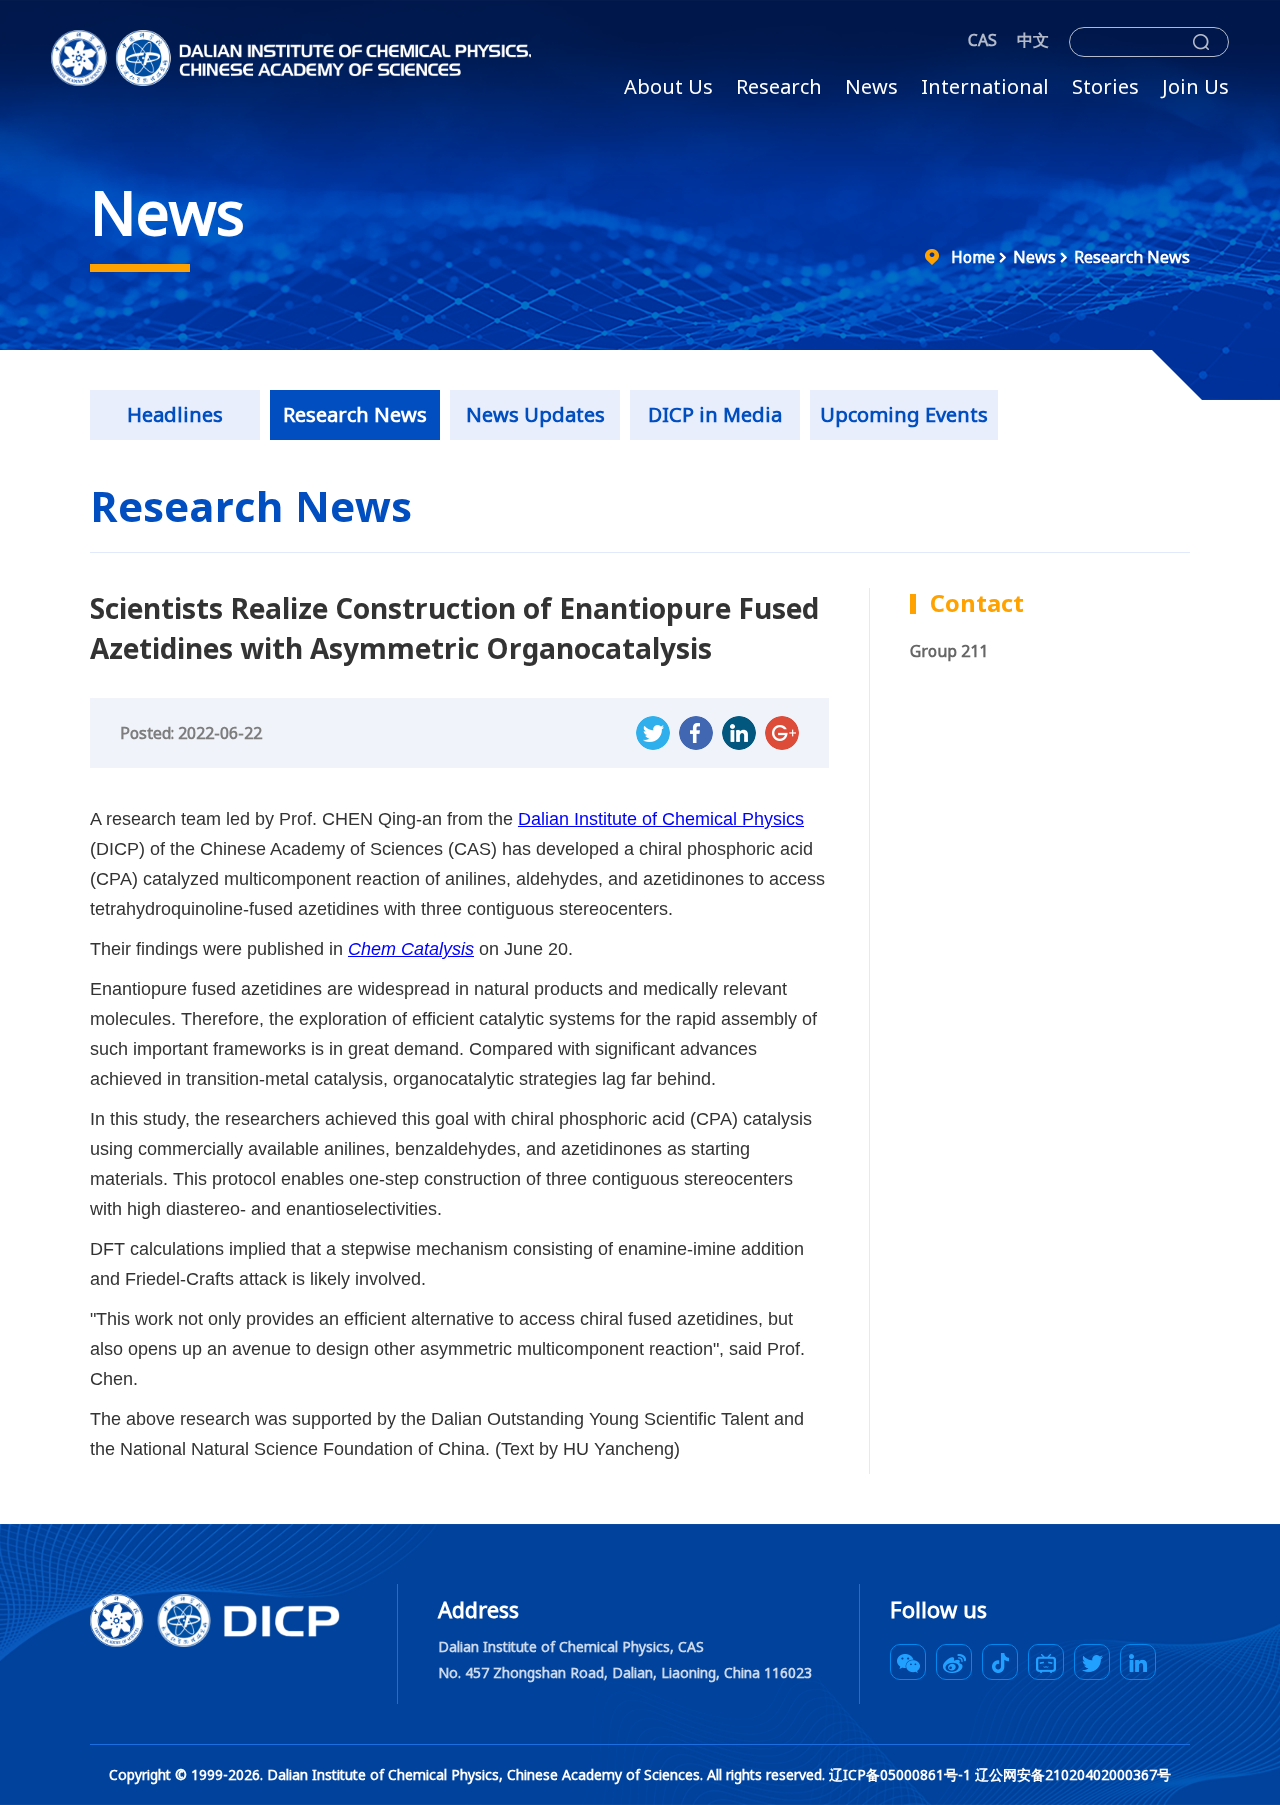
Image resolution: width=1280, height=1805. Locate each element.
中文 (1033, 40)
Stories (1105, 86)
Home (973, 257)
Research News (1132, 257)
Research (779, 86)
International (985, 86)
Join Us (1195, 86)
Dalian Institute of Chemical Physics (661, 819)
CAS (982, 40)
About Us (668, 86)
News (871, 86)
